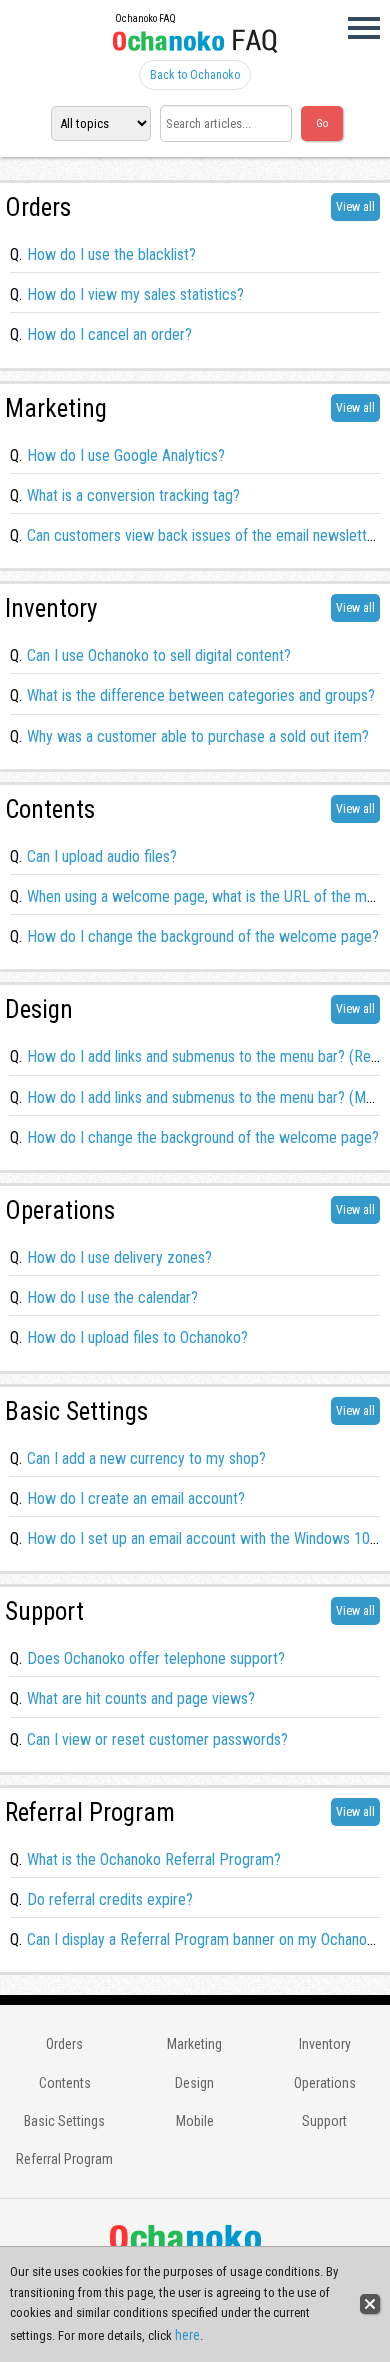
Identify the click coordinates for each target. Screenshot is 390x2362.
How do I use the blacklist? (111, 254)
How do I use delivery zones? (119, 1257)
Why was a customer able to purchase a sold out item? (198, 736)
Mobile (195, 2121)
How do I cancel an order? (109, 334)
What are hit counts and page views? (141, 1698)
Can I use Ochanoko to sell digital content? (159, 655)
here (187, 2335)
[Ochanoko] (195, 45)
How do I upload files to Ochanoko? (137, 1337)
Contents (65, 2083)
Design (194, 2083)
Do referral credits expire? (110, 1899)
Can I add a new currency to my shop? (146, 1458)
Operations (325, 2083)
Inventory (325, 2044)
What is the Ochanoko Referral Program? (154, 1859)
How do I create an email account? (136, 1498)
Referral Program (64, 2159)
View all (355, 207)
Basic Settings (64, 2121)
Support (324, 2121)
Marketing (194, 2044)
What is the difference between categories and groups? (201, 695)
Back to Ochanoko (195, 75)
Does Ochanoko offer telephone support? (156, 1658)
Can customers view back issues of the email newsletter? (207, 535)
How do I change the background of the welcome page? (203, 936)
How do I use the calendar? (112, 1297)
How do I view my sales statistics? (135, 294)
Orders (64, 2044)
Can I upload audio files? (102, 856)
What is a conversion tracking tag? (133, 495)
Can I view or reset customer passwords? (157, 1739)
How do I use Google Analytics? (126, 455)
